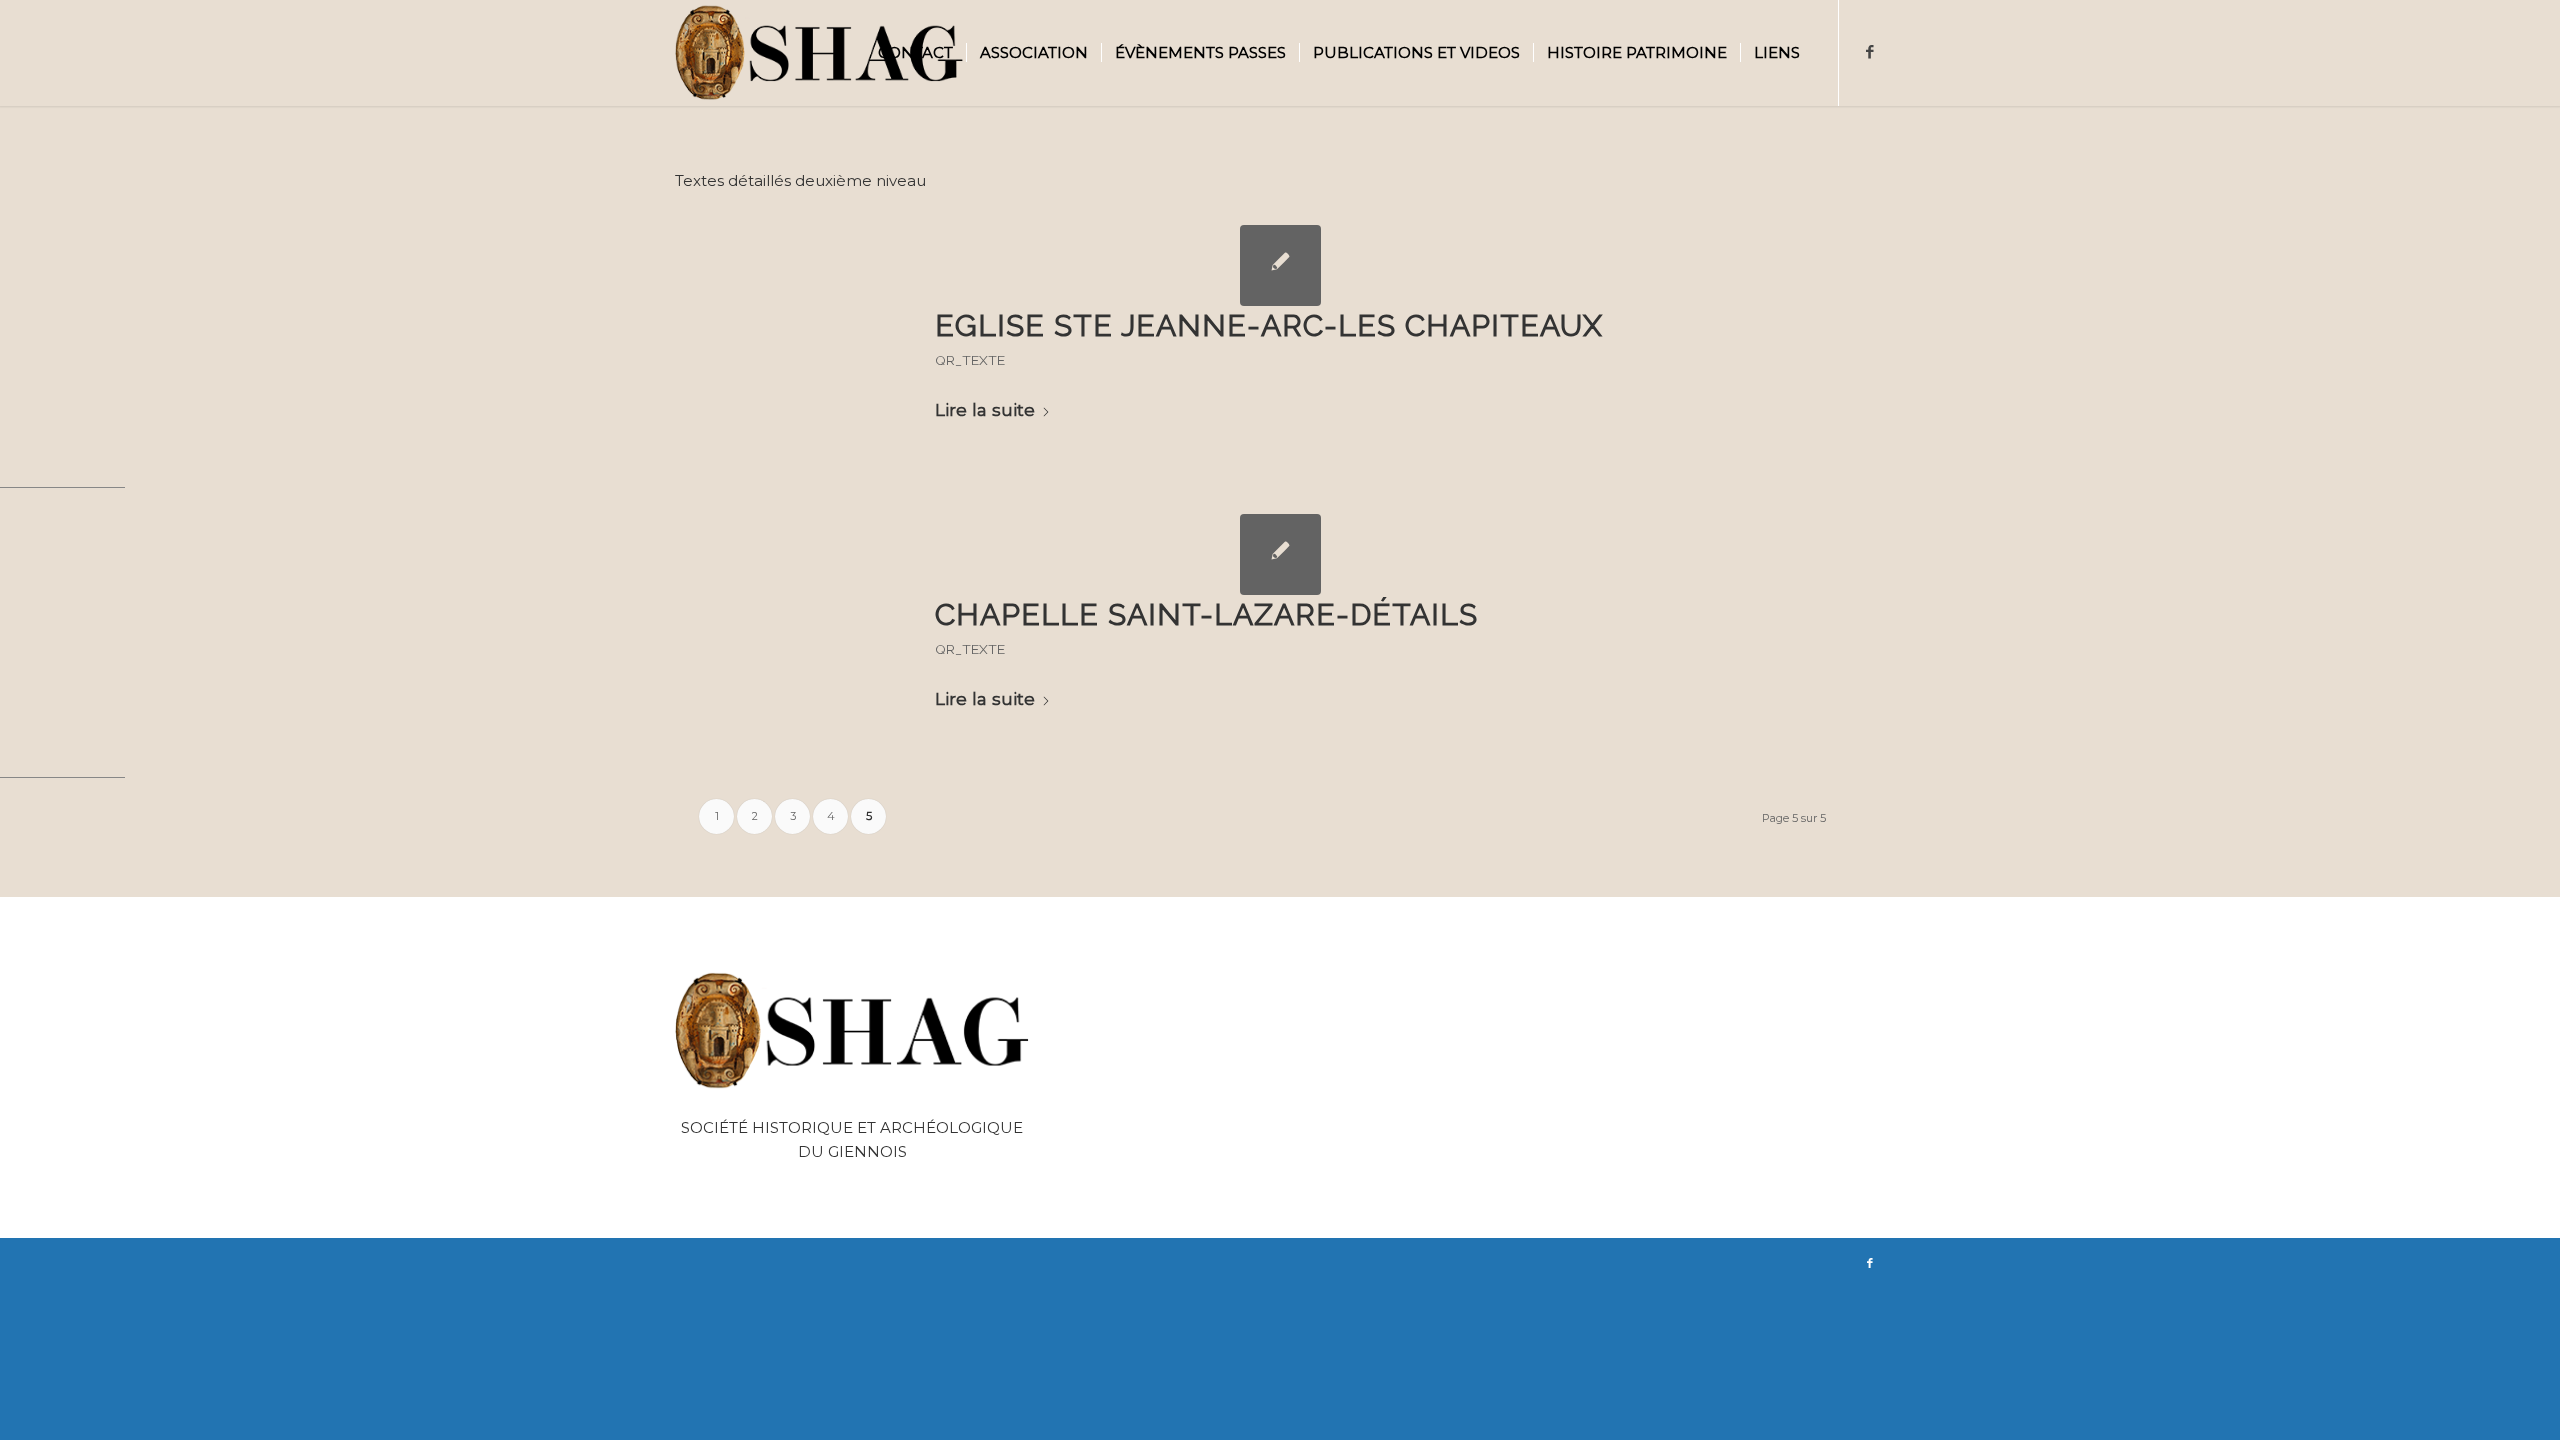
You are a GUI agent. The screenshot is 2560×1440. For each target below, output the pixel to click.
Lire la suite (985, 409)
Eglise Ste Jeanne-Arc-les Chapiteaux (1269, 325)
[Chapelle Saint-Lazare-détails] (1280, 554)
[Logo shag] (819, 53)
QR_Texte (970, 360)
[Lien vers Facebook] (1870, 52)
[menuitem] (915, 53)
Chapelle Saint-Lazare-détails (1206, 614)
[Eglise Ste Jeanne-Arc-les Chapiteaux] (1280, 265)
